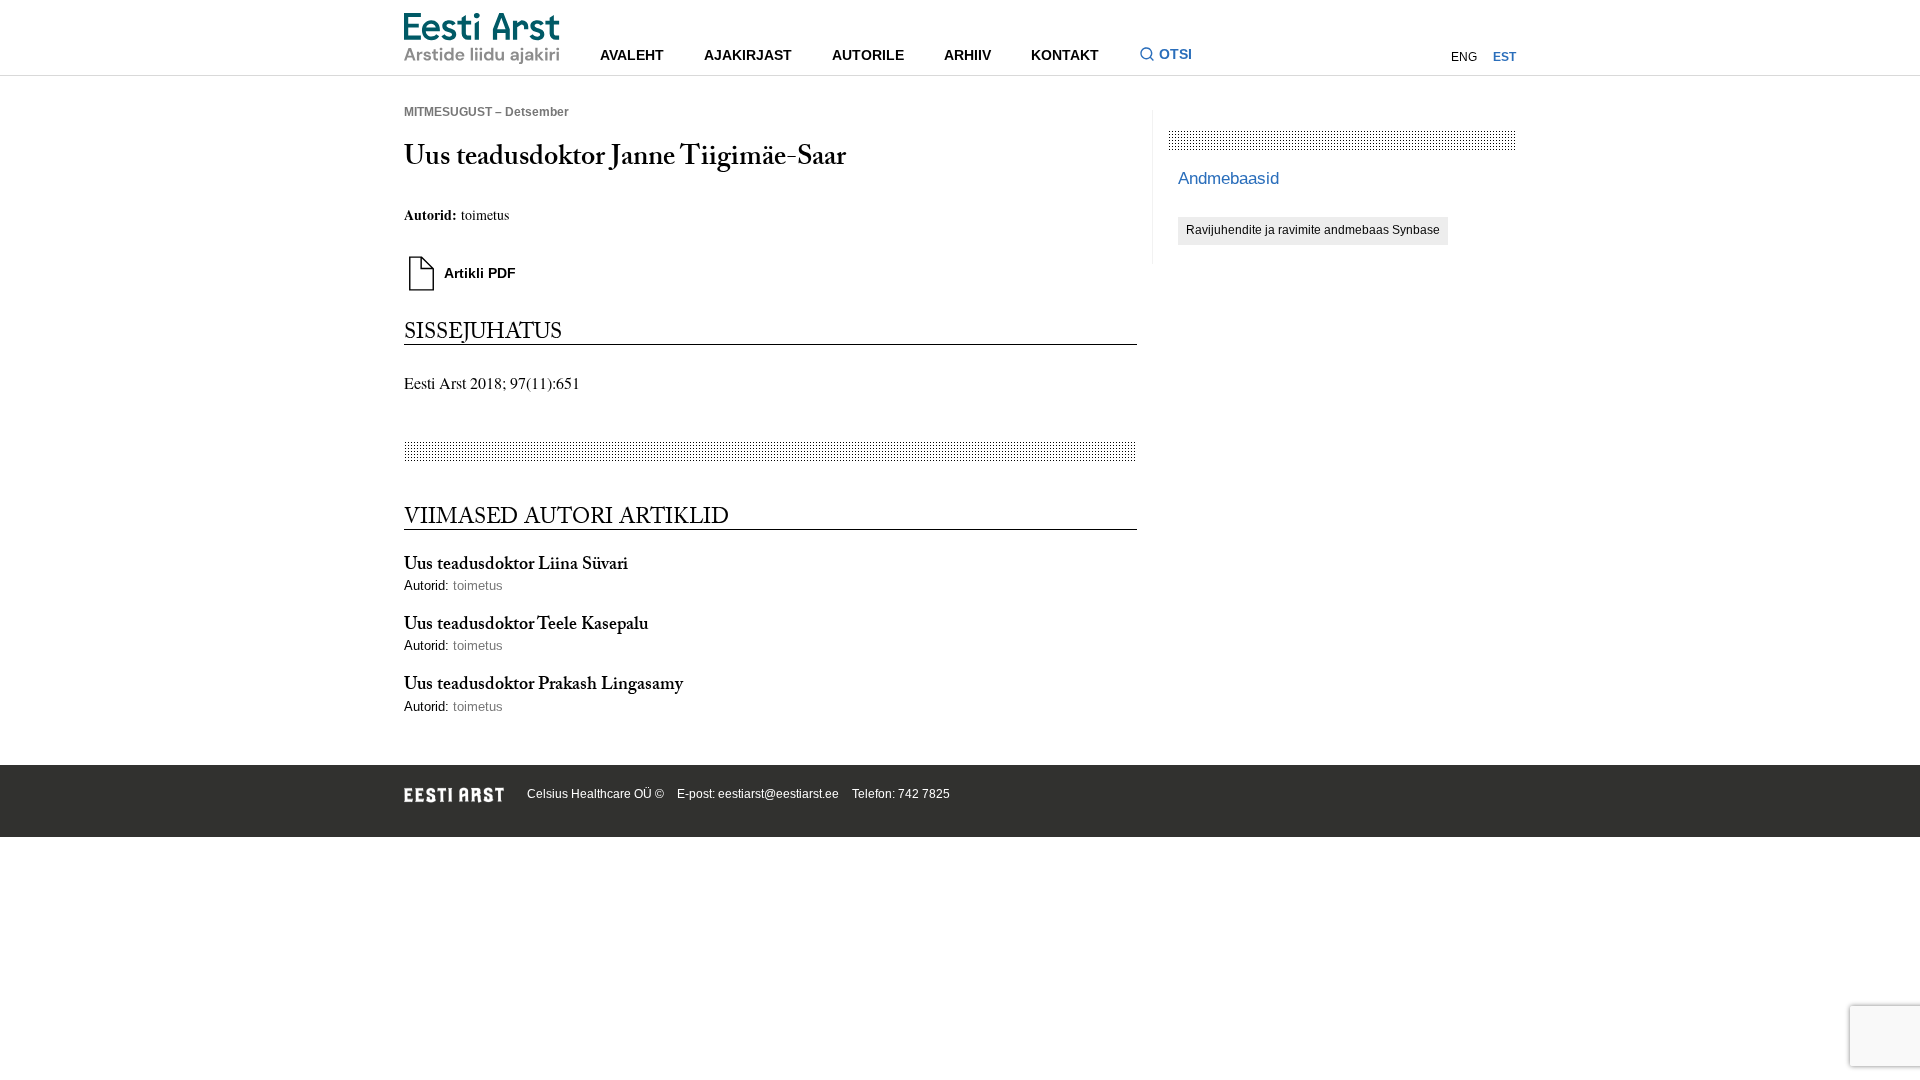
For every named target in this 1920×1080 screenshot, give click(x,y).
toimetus (485, 214)
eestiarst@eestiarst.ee (778, 794)
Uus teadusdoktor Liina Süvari (516, 566)
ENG (1464, 57)
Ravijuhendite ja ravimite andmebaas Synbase (1313, 230)
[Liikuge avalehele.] (482, 38)
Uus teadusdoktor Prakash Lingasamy (543, 686)
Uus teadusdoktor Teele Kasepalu (526, 626)
